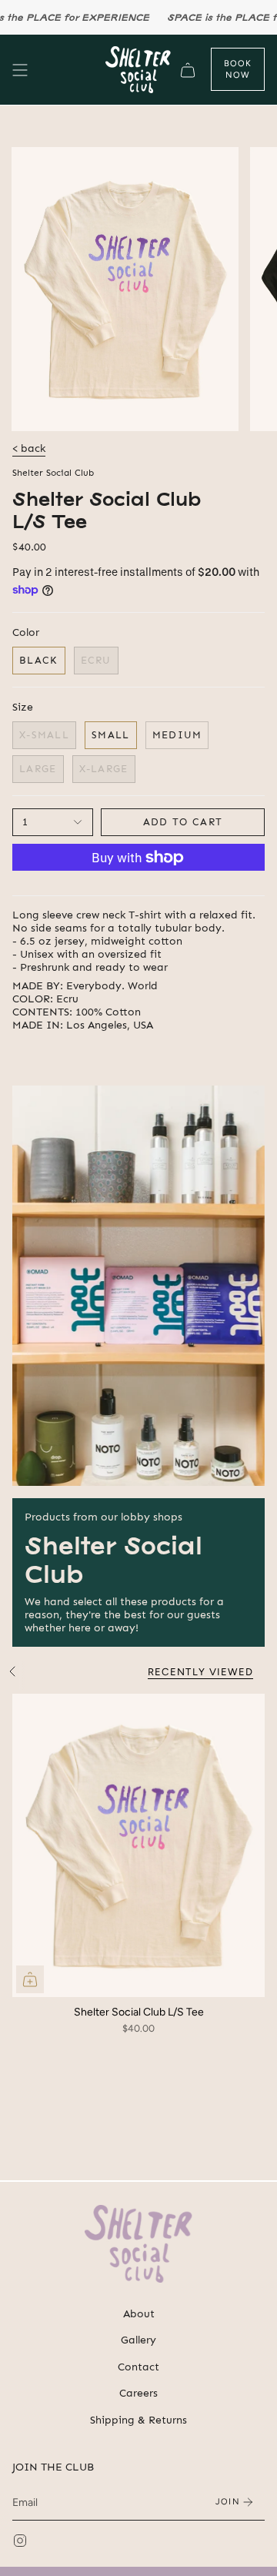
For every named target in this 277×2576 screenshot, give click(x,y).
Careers (138, 2393)
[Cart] (188, 70)
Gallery (138, 2340)
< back (29, 448)
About (139, 2314)
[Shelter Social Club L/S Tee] (138, 1845)
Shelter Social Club (53, 473)
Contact (138, 2367)
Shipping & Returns (138, 2420)
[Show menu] (20, 70)
